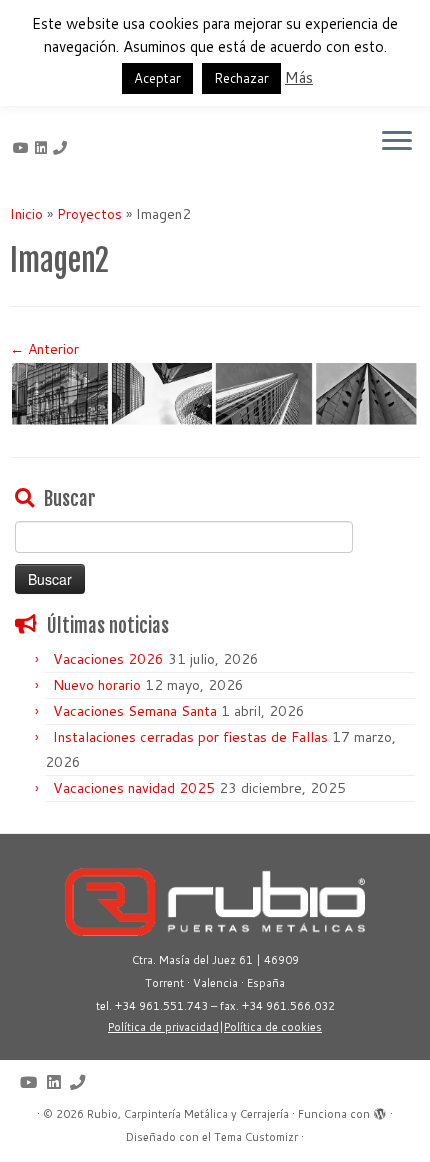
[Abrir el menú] (397, 142)
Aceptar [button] (157, 78)
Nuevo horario (97, 685)
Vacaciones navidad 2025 (134, 788)
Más (299, 77)
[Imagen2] (215, 392)
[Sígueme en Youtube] (24, 148)
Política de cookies (273, 1027)
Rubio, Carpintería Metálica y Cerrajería (188, 1114)
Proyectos (89, 214)
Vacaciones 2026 (108, 659)
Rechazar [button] (241, 78)
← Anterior (44, 349)
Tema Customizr (256, 1137)
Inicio (26, 214)
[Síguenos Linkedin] (44, 148)
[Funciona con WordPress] (380, 1110)
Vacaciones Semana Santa (135, 711)
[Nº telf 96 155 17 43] (63, 148)
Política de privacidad (163, 1027)
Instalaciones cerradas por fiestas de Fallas (190, 737)
